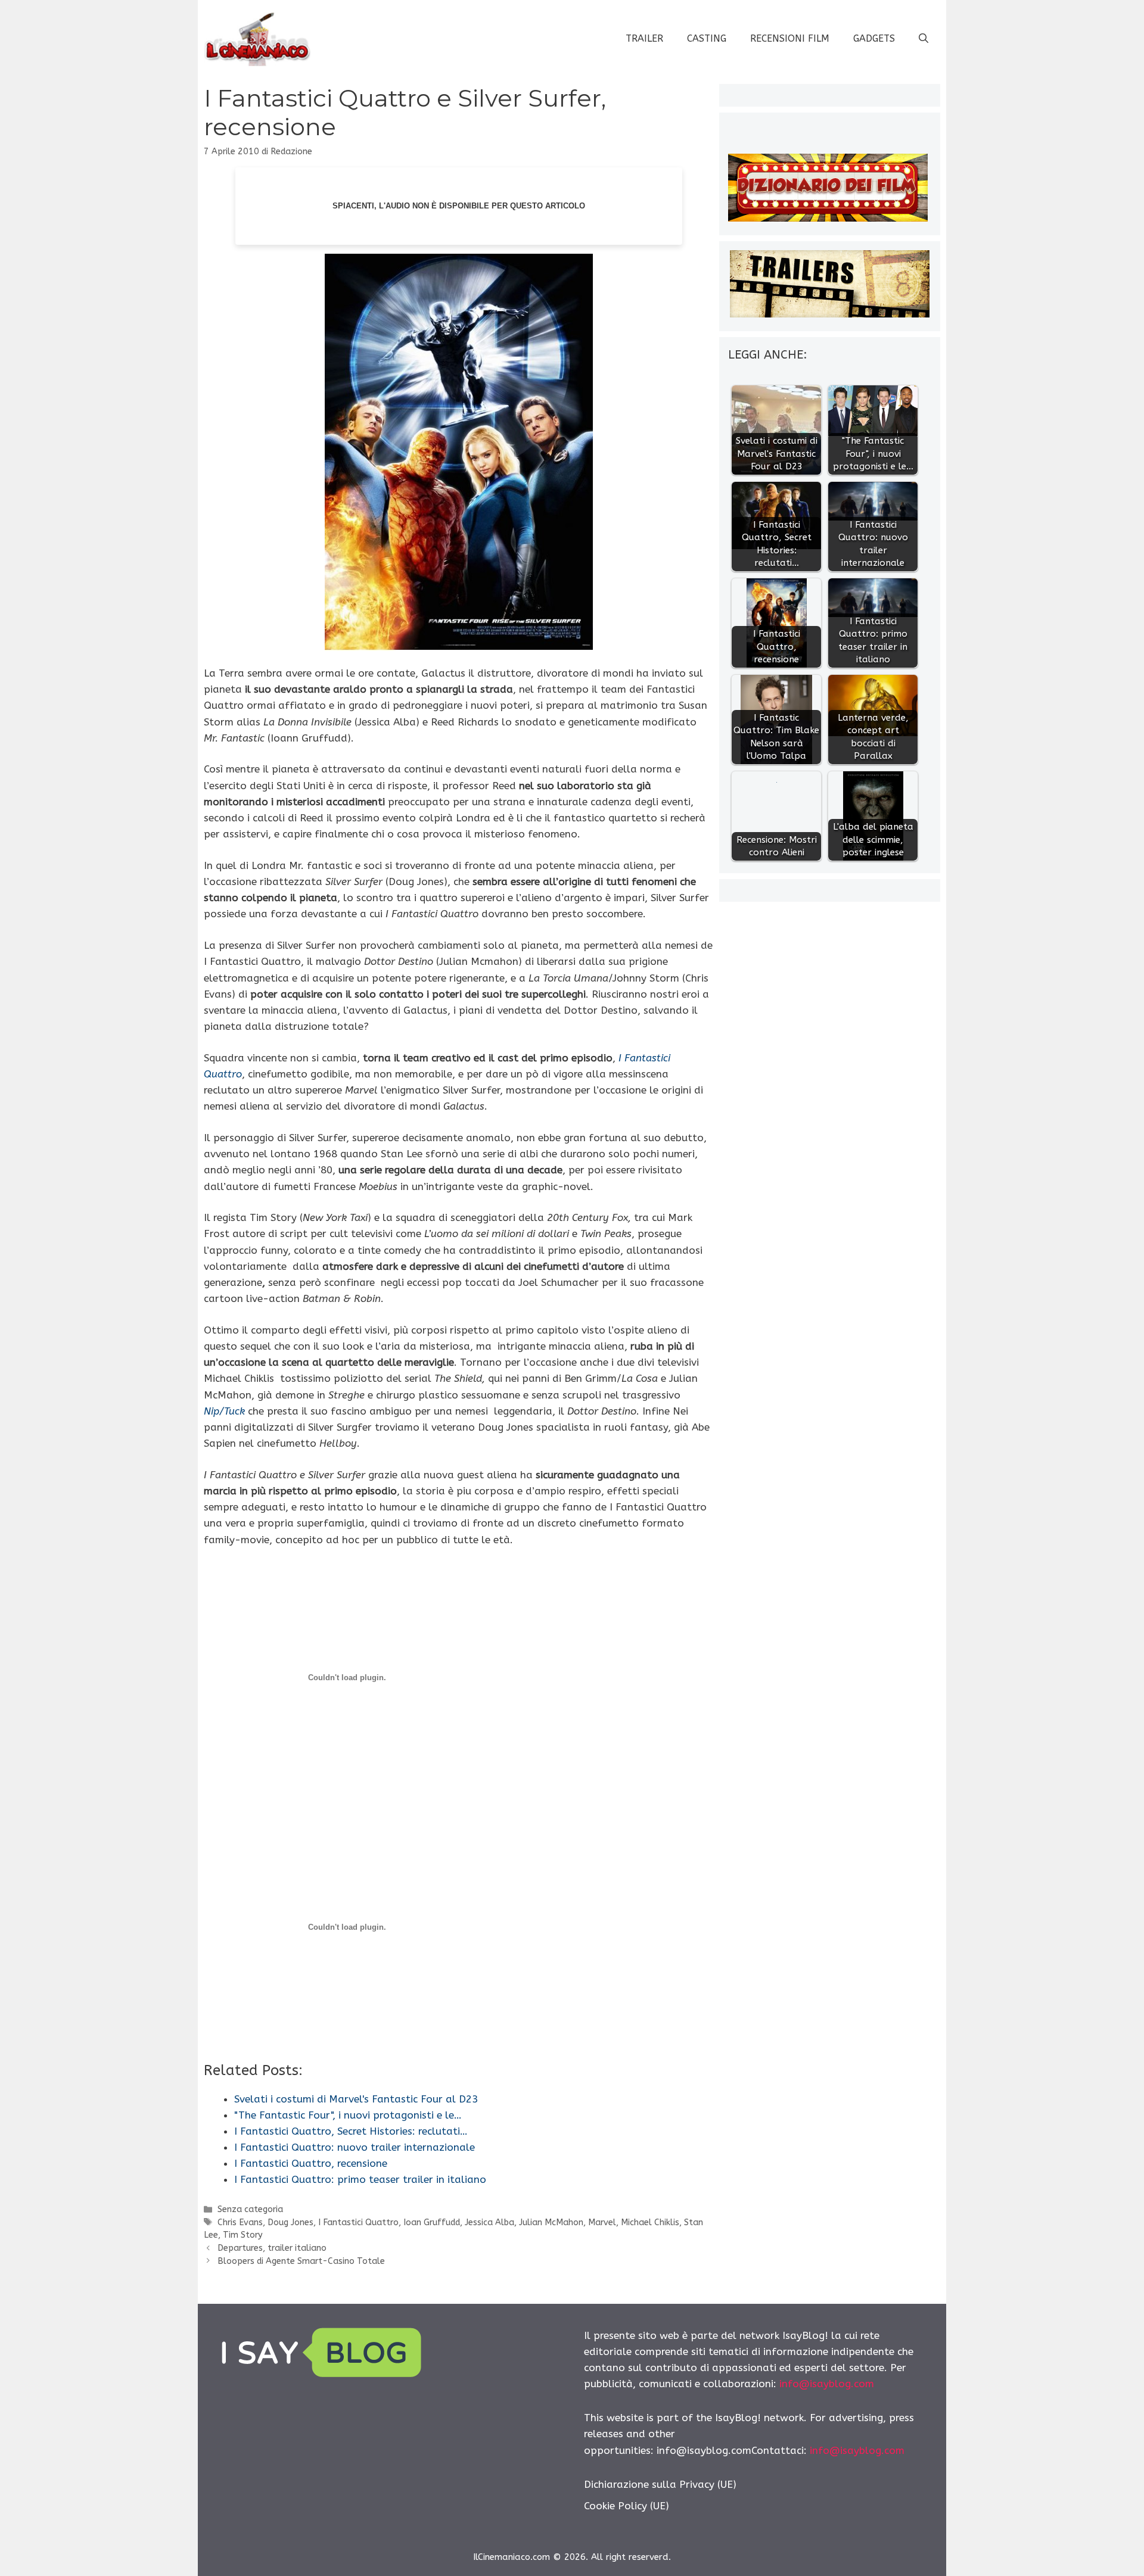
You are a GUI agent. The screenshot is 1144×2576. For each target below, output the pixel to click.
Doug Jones (290, 2223)
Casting (707, 38)
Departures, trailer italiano (272, 2248)
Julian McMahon (551, 2223)
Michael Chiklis (650, 2223)
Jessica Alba (489, 2223)
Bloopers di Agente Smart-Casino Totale (301, 2261)
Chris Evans (240, 2223)
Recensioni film (790, 38)
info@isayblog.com (827, 2384)
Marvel (602, 2223)
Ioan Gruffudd (432, 2223)
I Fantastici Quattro (358, 2223)
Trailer (644, 38)
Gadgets (874, 38)
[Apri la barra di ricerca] (924, 39)
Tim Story (243, 2235)
